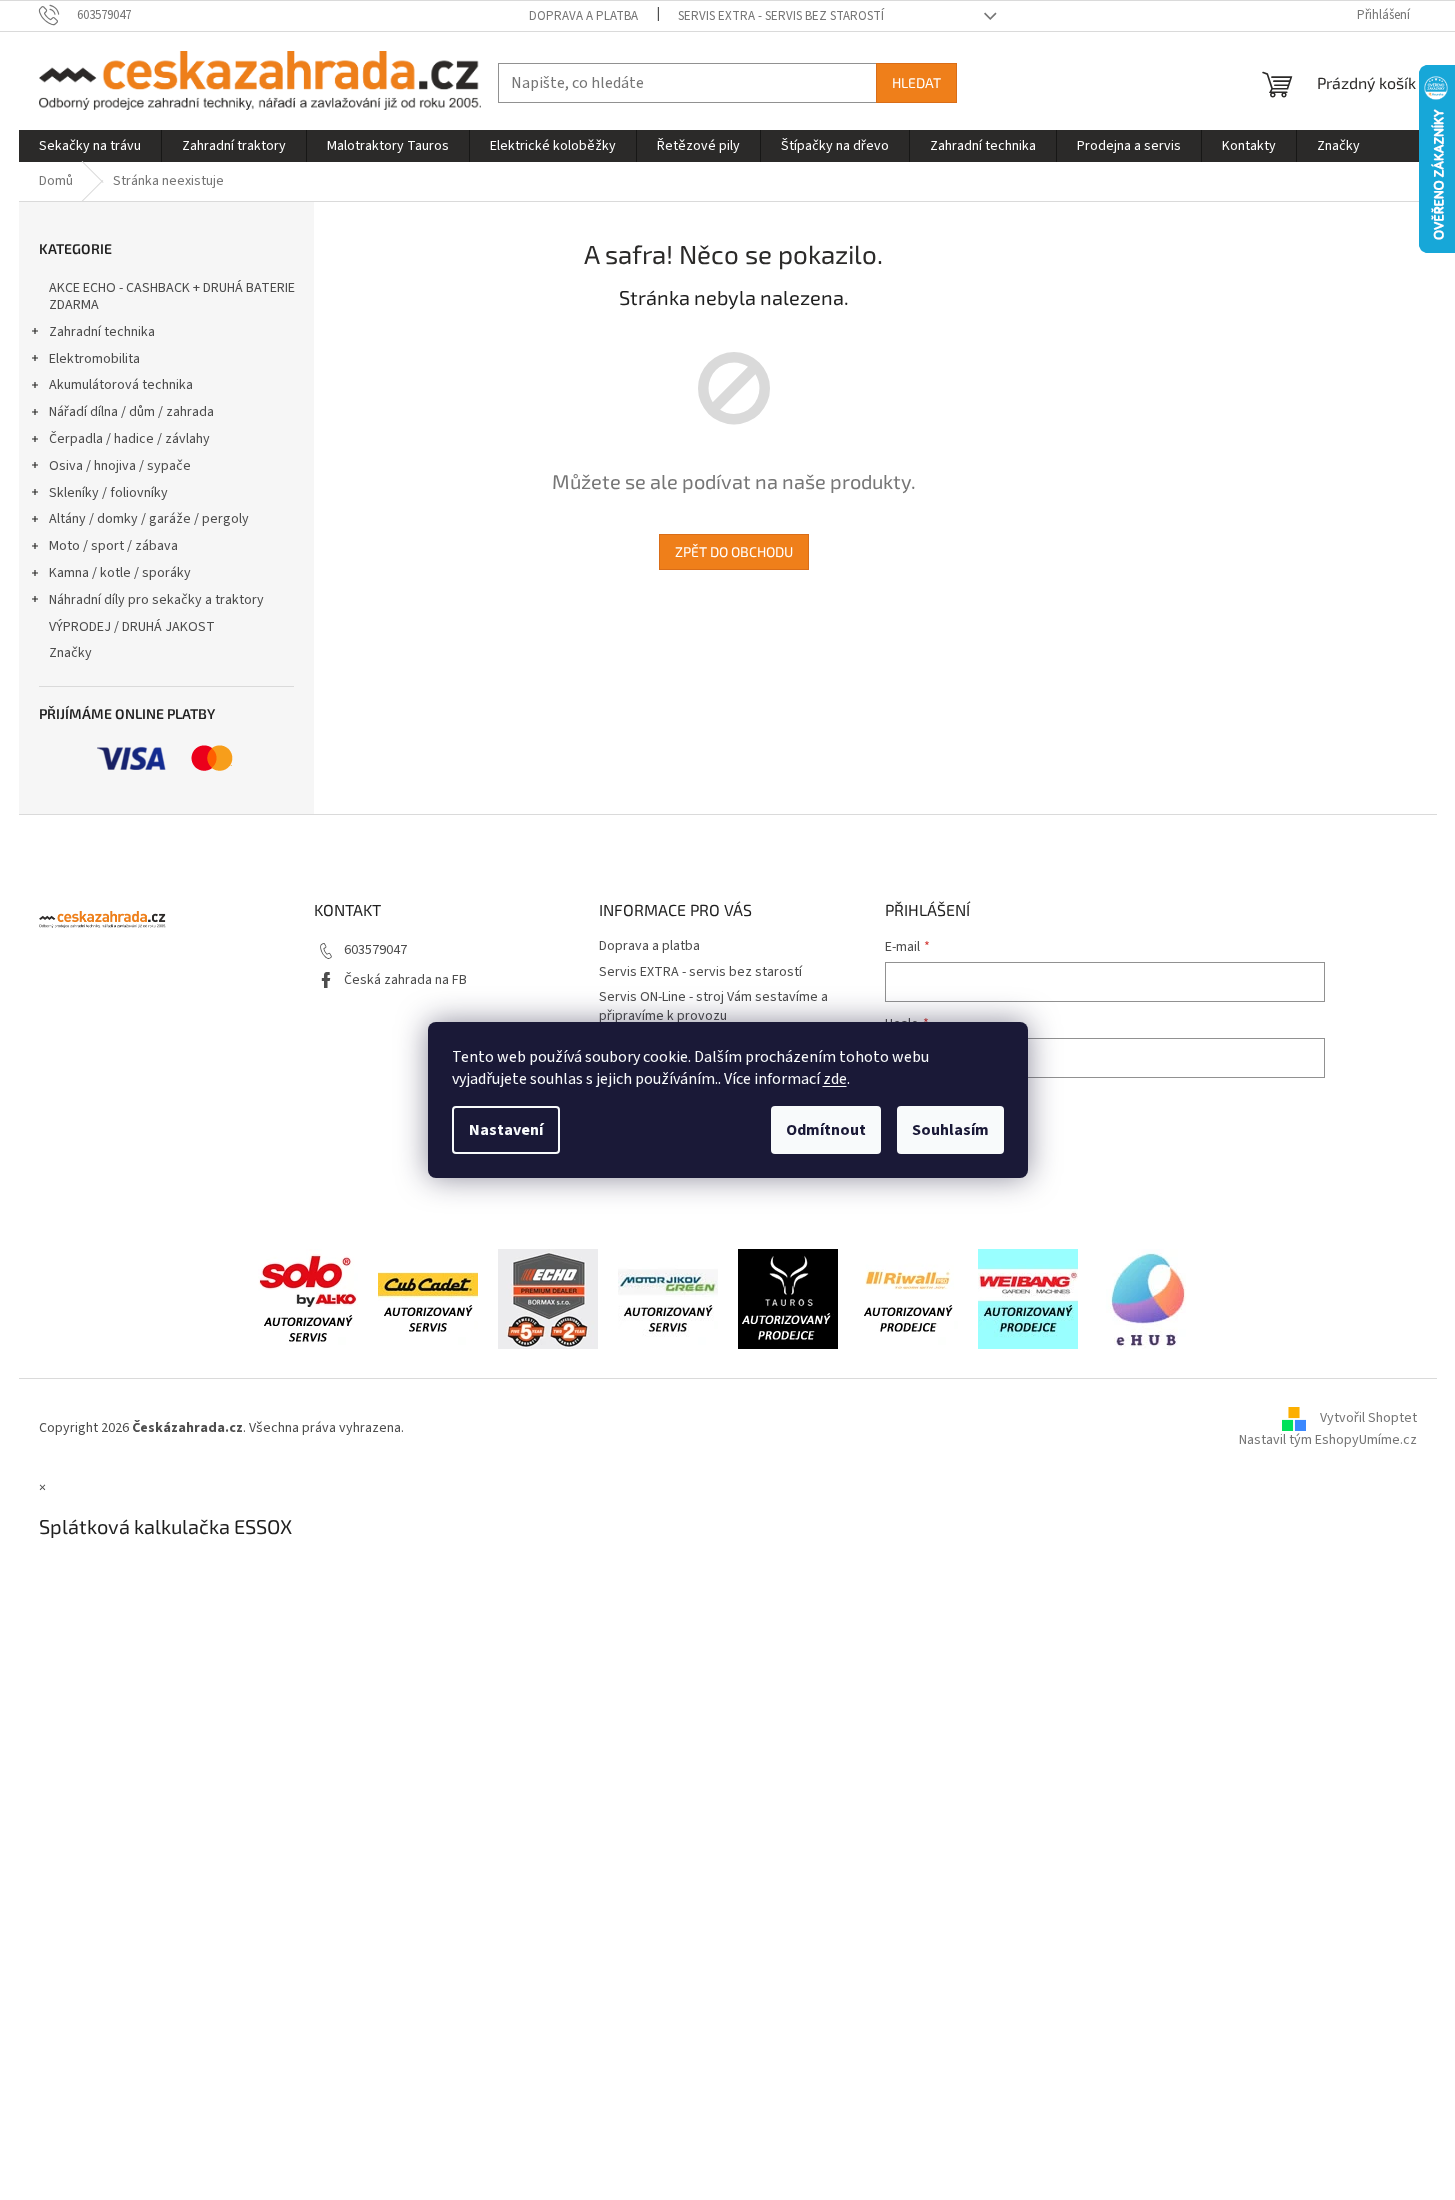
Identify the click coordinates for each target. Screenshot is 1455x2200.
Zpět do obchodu (734, 551)
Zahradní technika (102, 332)
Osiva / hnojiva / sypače (120, 466)
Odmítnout (826, 1130)
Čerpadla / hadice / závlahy (129, 439)
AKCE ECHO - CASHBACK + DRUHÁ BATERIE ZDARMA (172, 296)
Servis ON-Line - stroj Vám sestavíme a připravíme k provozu (713, 1006)
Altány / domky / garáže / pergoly (149, 519)
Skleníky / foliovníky (108, 493)
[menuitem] (90, 146)
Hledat (916, 82)
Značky (70, 653)
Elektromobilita (94, 359)
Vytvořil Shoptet (1368, 1418)
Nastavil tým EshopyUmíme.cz (1328, 1440)
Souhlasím (950, 1130)
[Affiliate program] (1148, 1298)
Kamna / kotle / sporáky (120, 573)
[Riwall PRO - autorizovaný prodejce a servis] (908, 1298)
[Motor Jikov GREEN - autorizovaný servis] (668, 1298)
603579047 (375, 950)
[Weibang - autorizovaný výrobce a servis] (1028, 1298)
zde (835, 1079)
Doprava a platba (583, 16)
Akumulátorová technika (121, 385)
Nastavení (506, 1130)
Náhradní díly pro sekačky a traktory (156, 600)
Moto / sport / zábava (113, 546)
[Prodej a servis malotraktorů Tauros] (788, 1298)
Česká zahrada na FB (405, 980)
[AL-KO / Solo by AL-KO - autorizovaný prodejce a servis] (308, 1298)
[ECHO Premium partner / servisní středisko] (548, 1298)
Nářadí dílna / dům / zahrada (131, 412)
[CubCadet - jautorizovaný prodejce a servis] (428, 1298)
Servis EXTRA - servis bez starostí (781, 16)
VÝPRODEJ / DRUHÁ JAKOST (132, 627)
